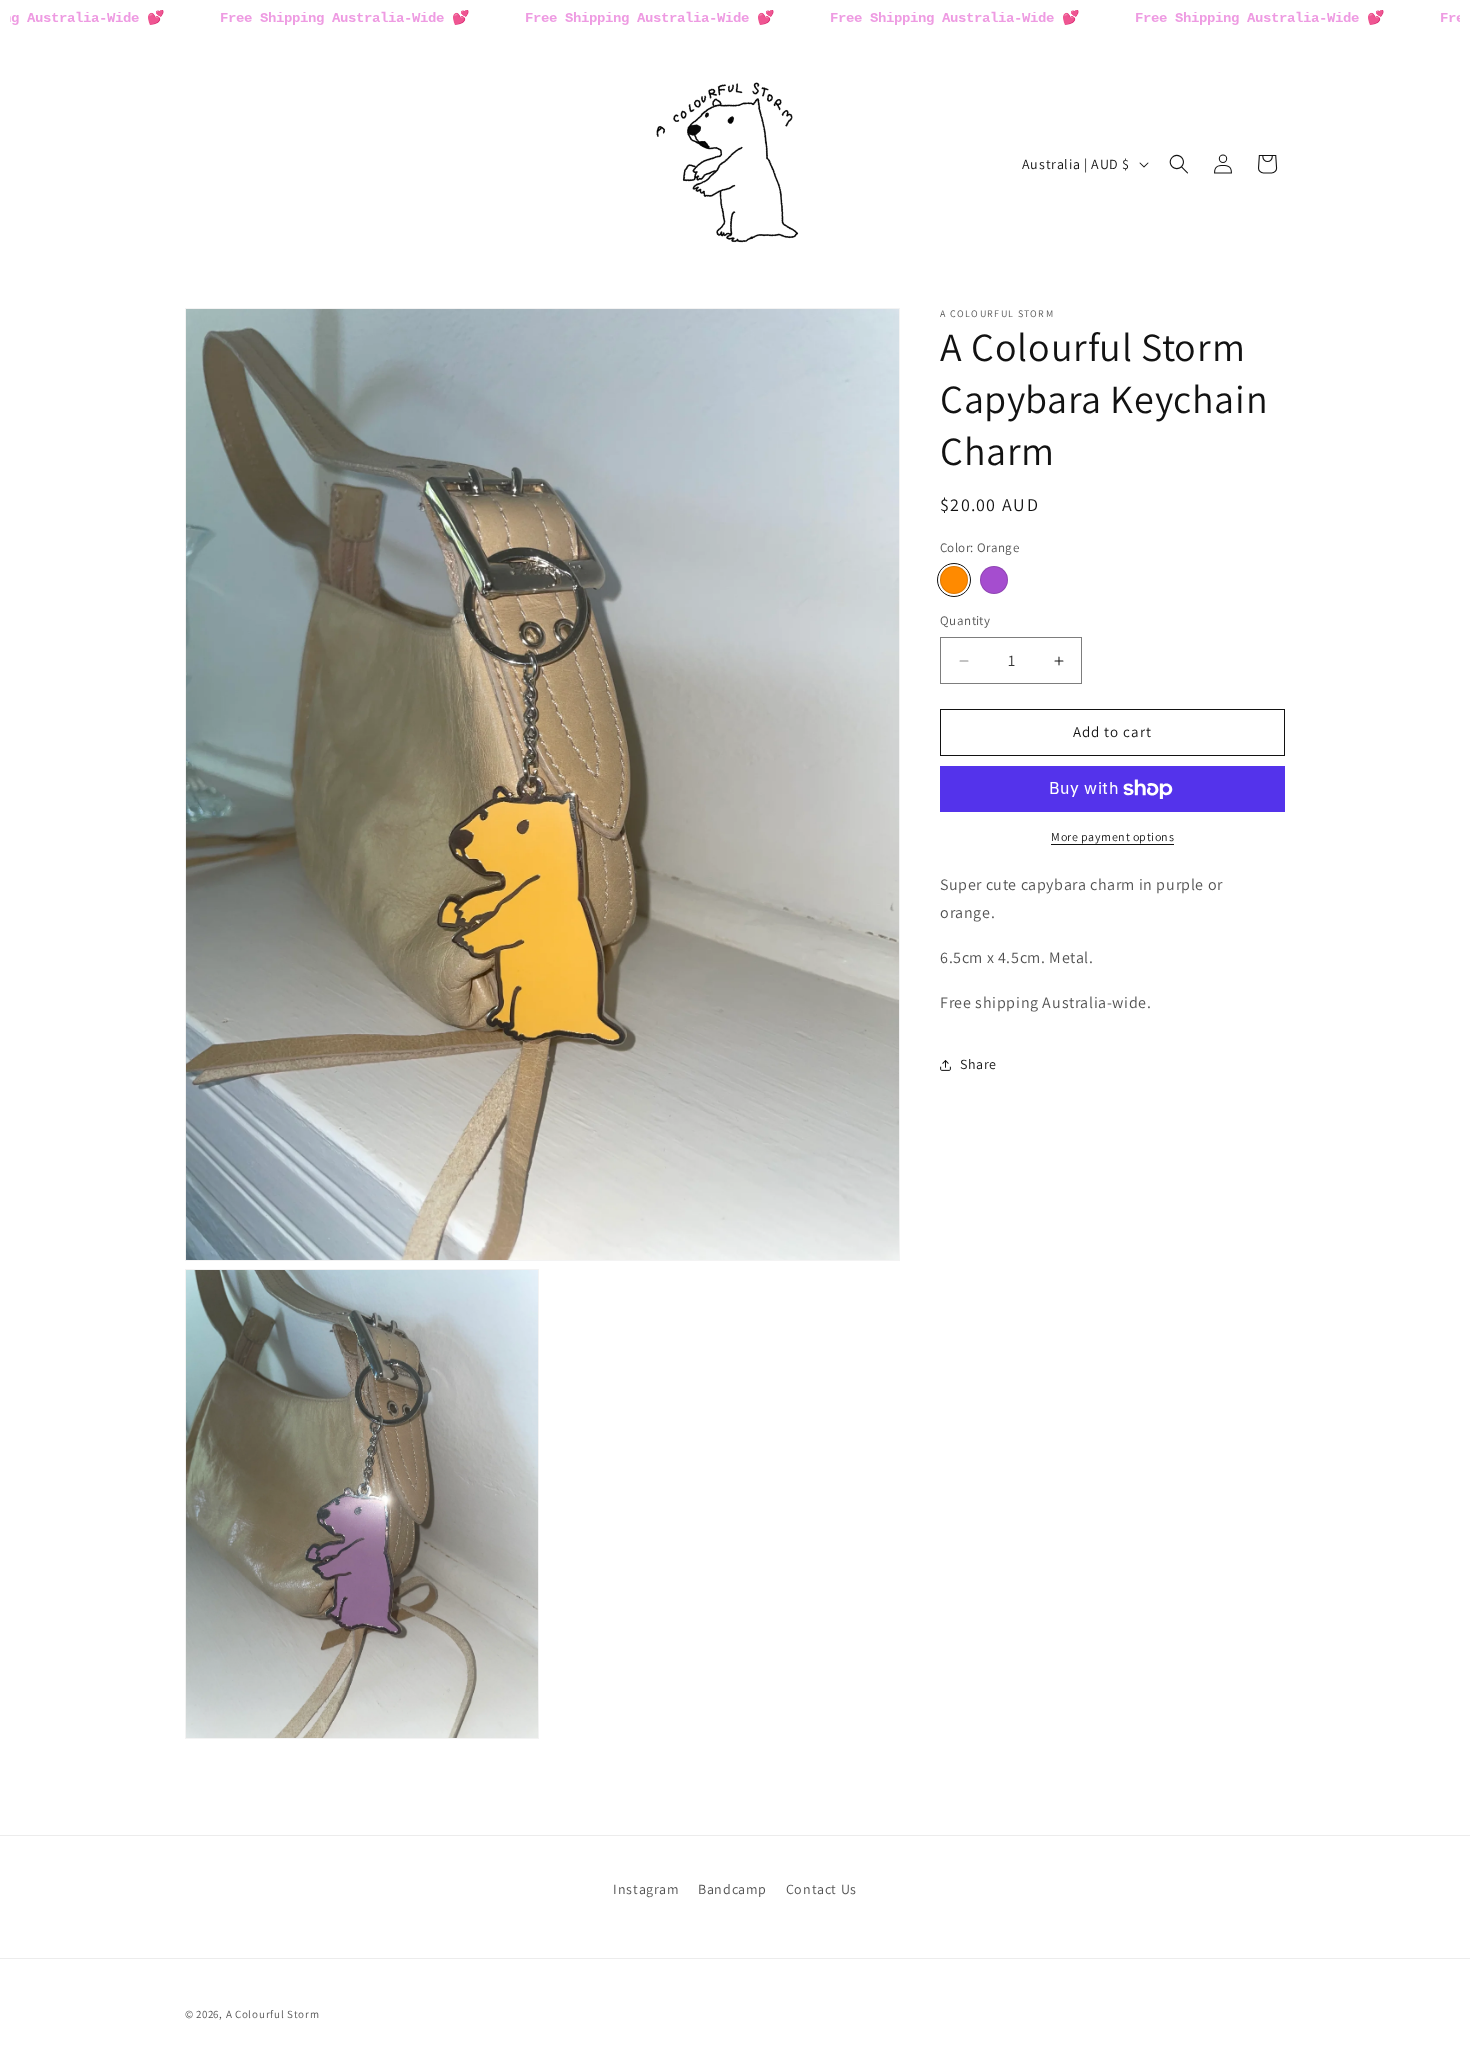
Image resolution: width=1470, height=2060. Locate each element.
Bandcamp (732, 1889)
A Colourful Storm (273, 2014)
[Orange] (954, 581)
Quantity (965, 621)
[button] (1179, 164)
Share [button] (978, 1065)
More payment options (1112, 836)
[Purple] (994, 581)
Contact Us (821, 1889)
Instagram (646, 1889)
